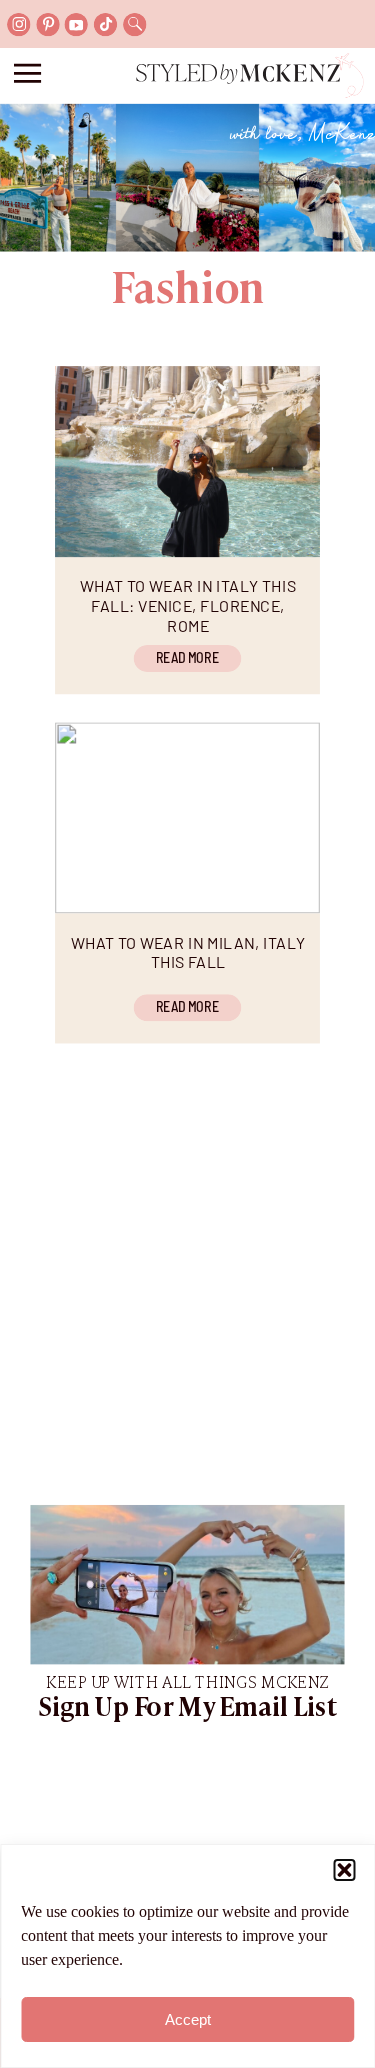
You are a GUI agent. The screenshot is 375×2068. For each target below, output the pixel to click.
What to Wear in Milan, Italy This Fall (188, 952)
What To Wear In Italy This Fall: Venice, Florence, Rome (188, 604)
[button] (344, 1870)
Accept (188, 2019)
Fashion (188, 291)
